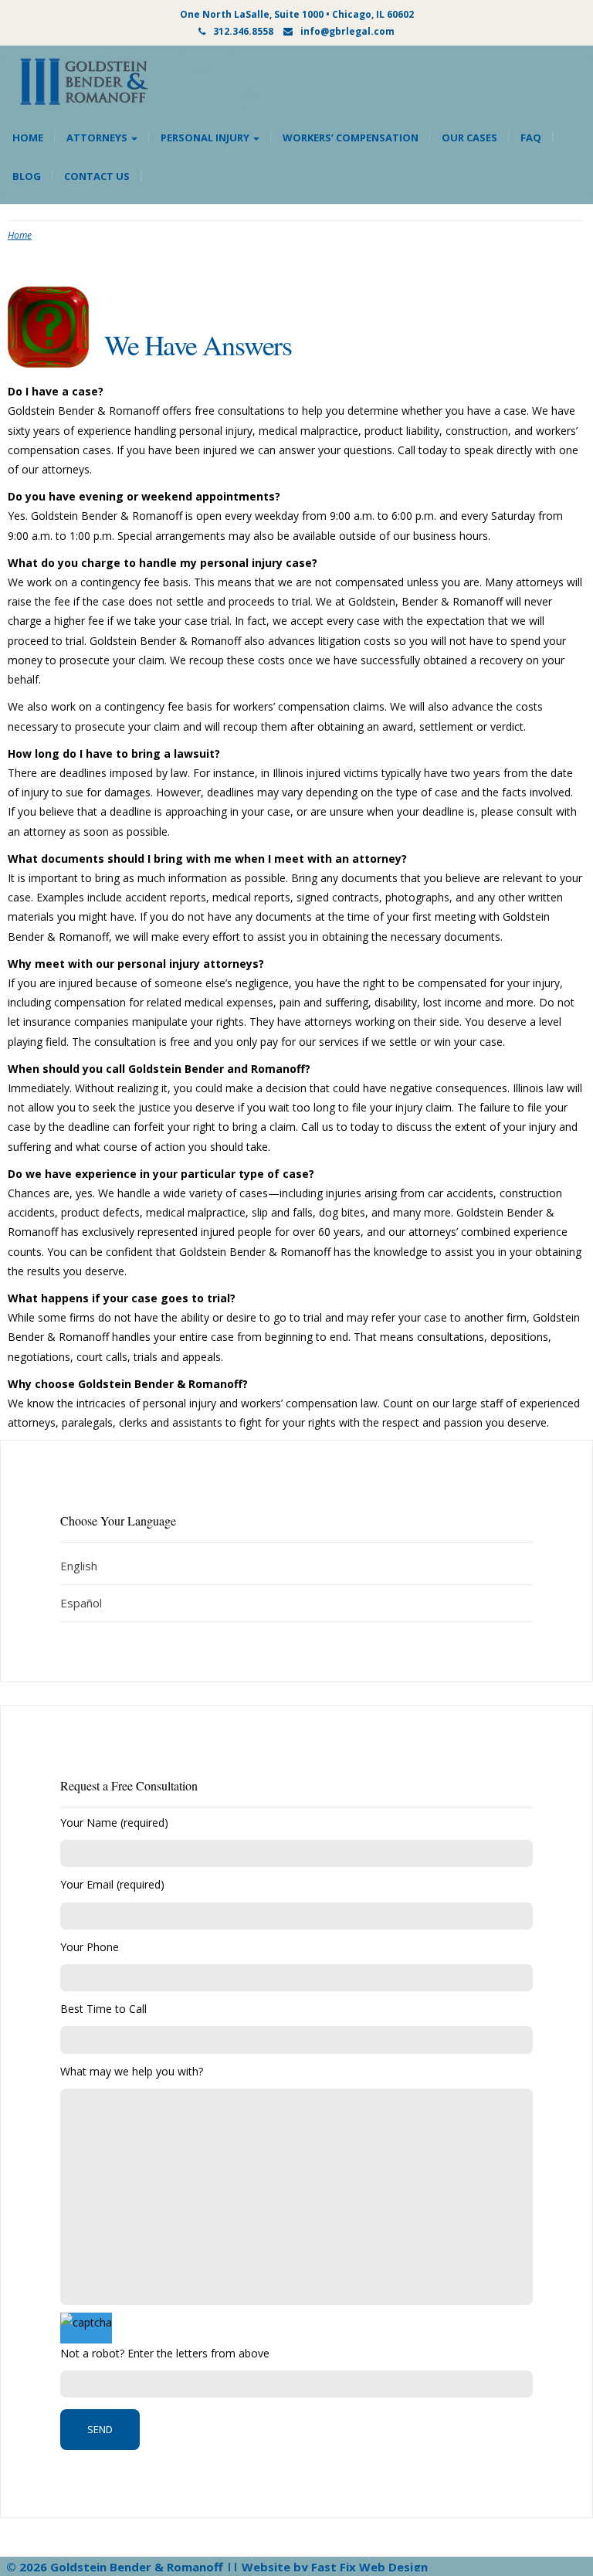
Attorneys (98, 137)
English (79, 1566)
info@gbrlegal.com (347, 31)
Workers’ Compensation (351, 137)
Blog (27, 176)
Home (28, 137)
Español (81, 1603)
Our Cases (469, 137)
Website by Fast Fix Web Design (335, 2567)
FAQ (531, 137)
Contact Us (97, 176)
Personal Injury (206, 137)
